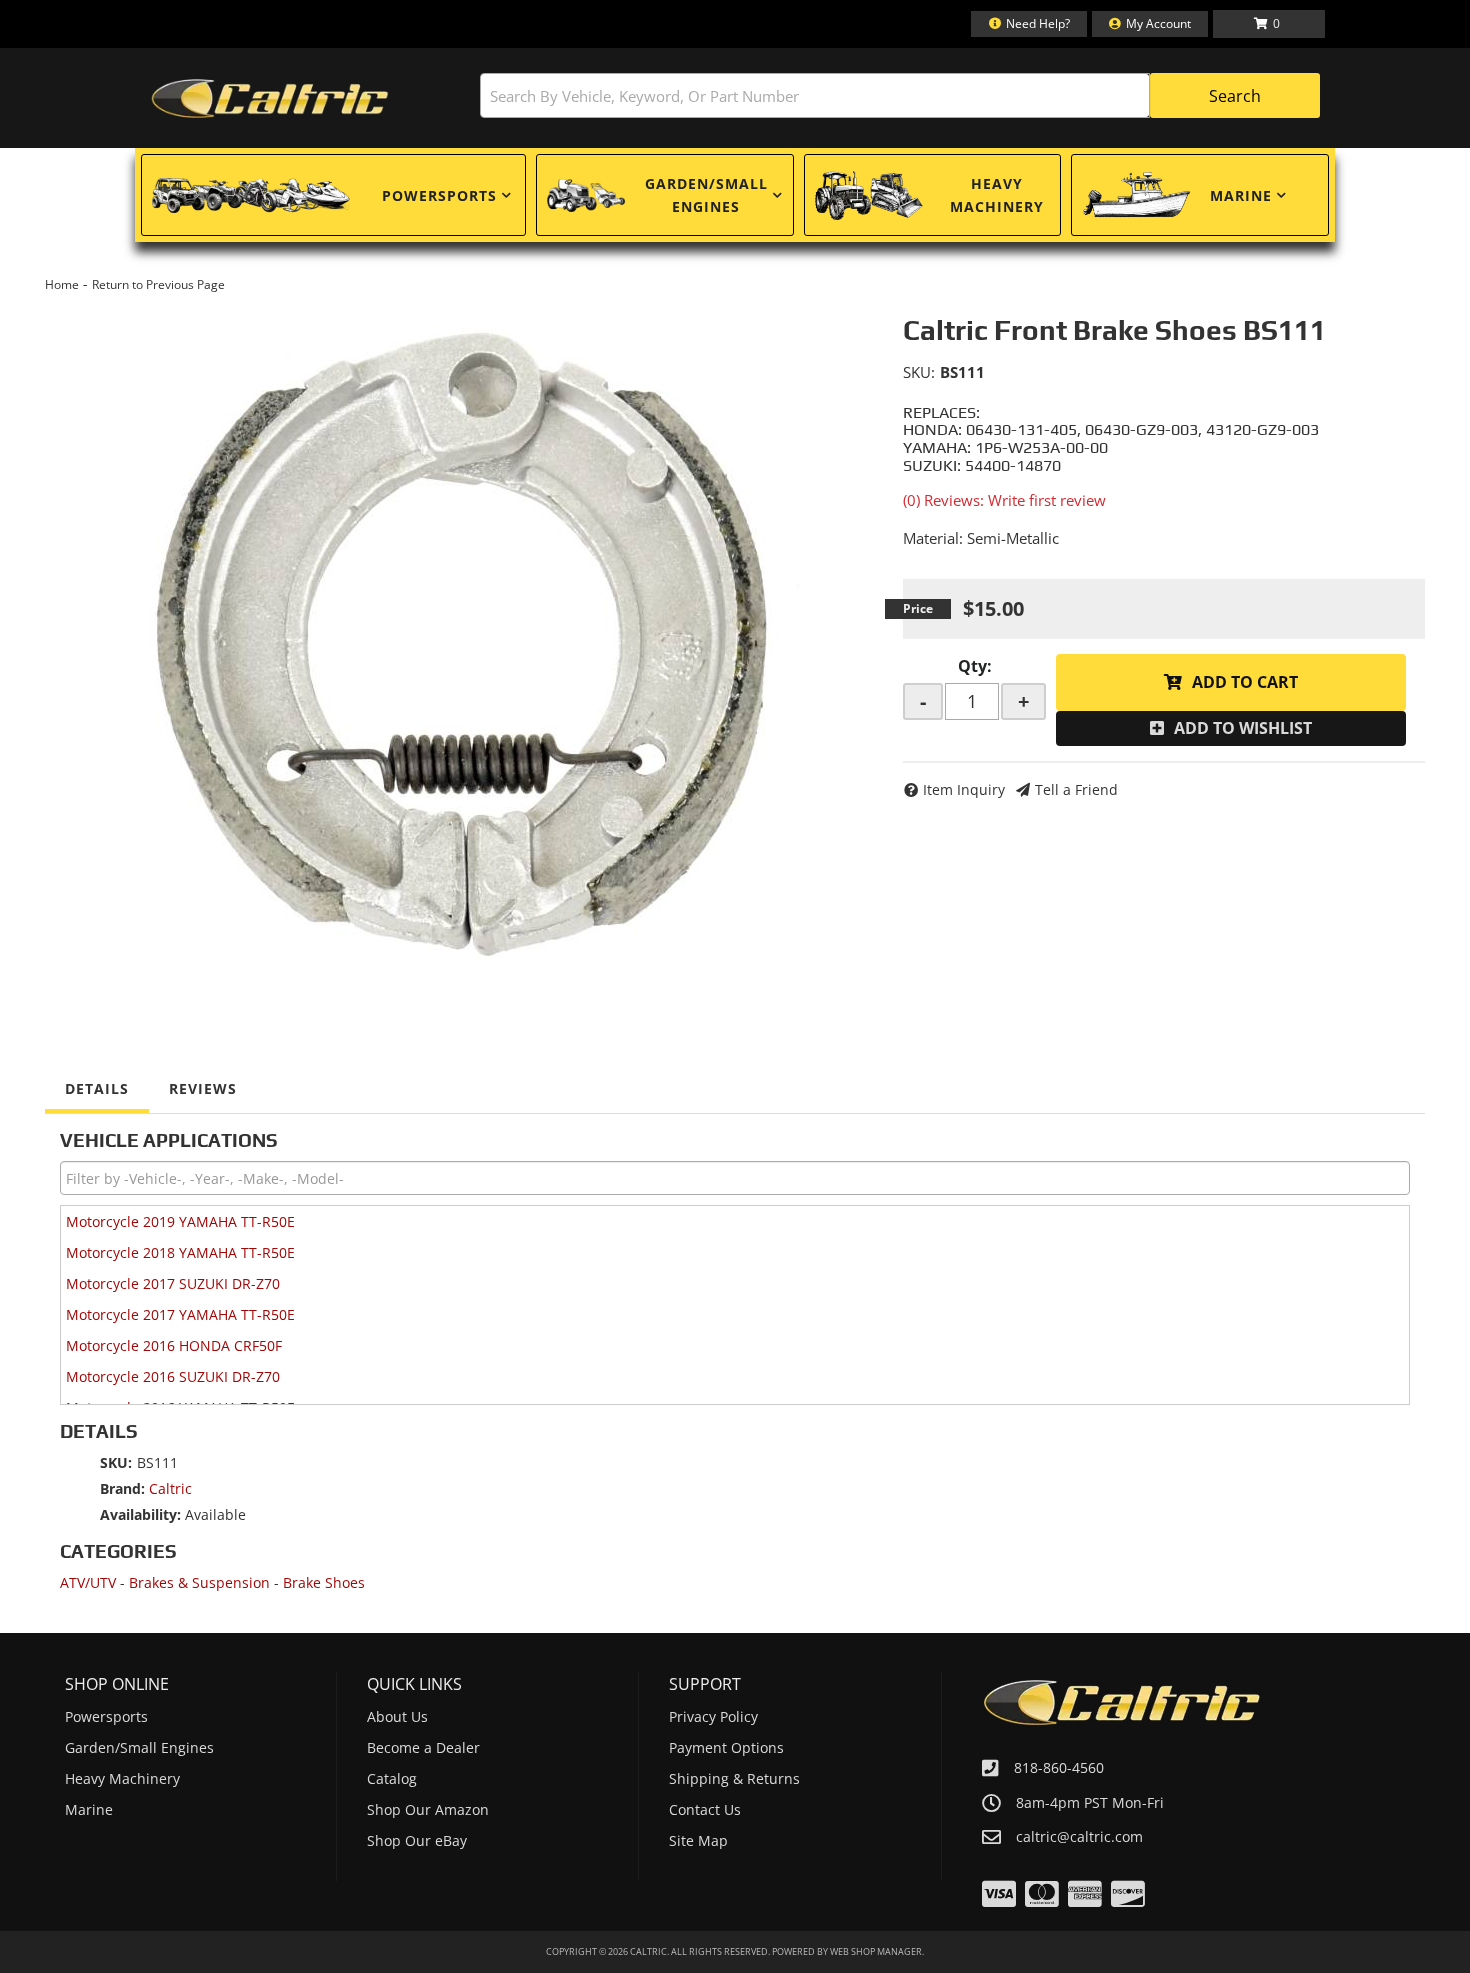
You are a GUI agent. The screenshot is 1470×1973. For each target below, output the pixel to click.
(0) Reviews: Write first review (1004, 500)
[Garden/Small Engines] (586, 195)
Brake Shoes (324, 1582)
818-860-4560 (1059, 1767)
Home (62, 284)
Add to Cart (1245, 682)
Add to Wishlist (1243, 728)
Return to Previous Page (158, 284)
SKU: (919, 372)
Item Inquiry (964, 789)
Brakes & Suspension (199, 1582)
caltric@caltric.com (1079, 1837)
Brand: (122, 1488)
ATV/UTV (88, 1582)
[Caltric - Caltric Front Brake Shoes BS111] (459, 644)
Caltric (170, 1488)
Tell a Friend (1076, 789)
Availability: (140, 1514)
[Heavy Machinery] (869, 195)
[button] (900, 95)
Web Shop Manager (876, 1951)
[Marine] (1136, 195)
